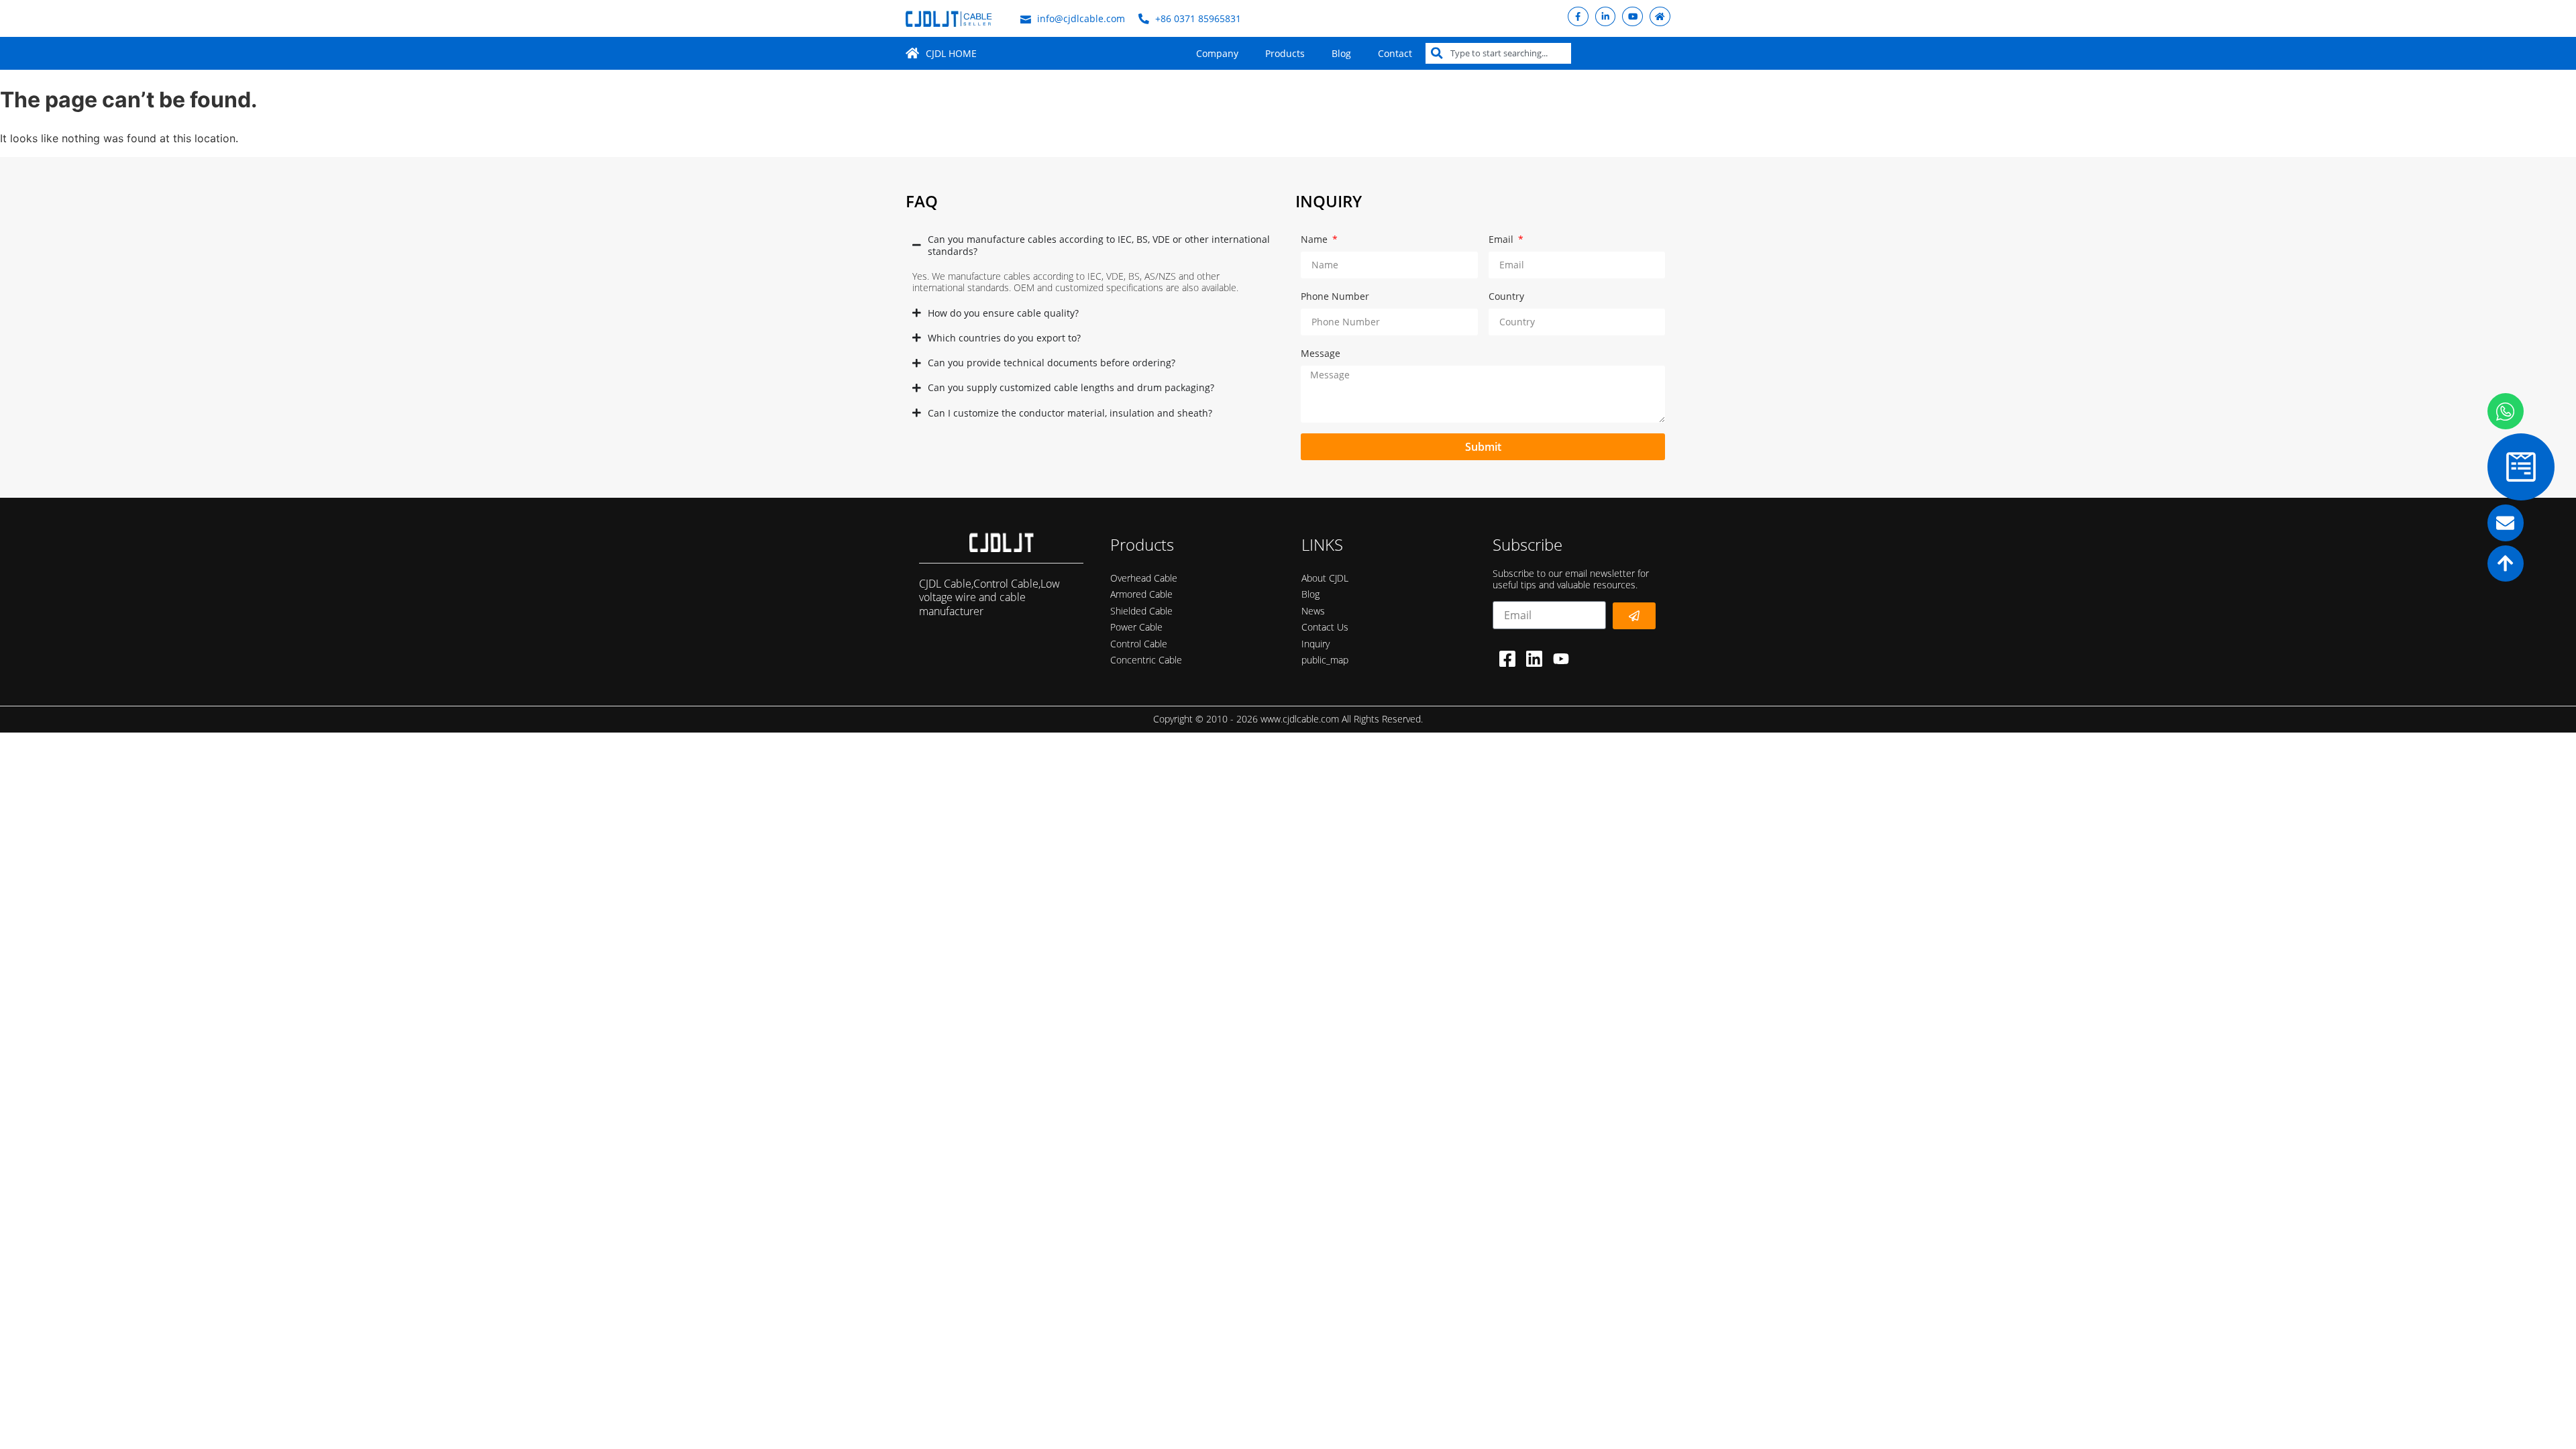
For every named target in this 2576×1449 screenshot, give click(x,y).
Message (1321, 353)
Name (1316, 239)
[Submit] (1634, 616)
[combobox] (1498, 53)
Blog (1341, 53)
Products (1285, 53)
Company (1217, 53)
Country (1506, 296)
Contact (1395, 53)
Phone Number (1335, 296)
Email (1502, 239)
